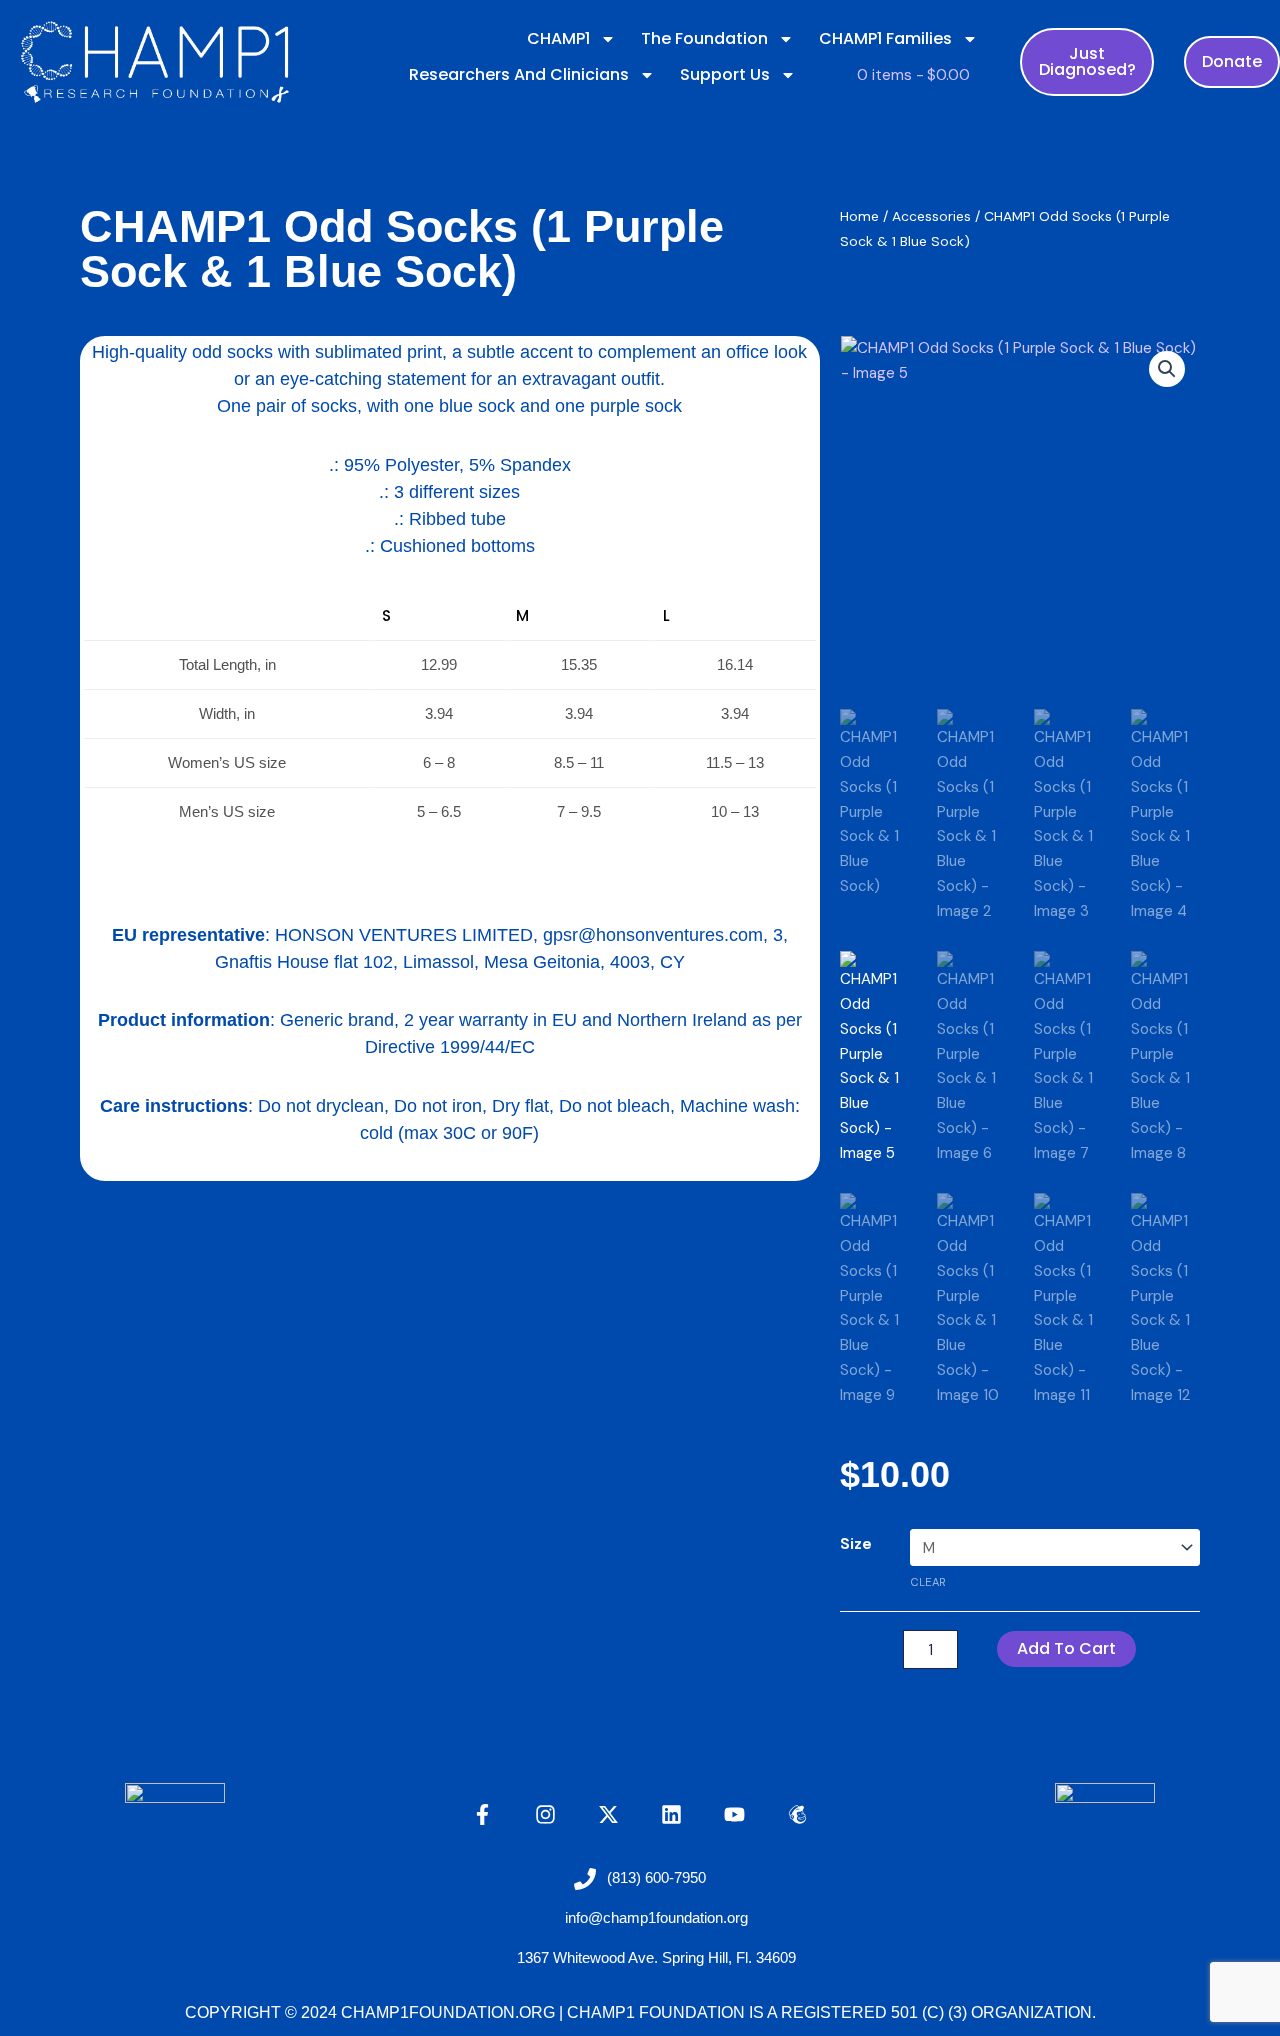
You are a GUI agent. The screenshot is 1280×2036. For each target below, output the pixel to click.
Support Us (725, 74)
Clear (928, 1582)
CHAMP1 (558, 38)
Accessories (931, 216)
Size (856, 1544)
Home (859, 216)
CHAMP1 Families (885, 38)
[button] (1167, 369)
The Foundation (704, 38)
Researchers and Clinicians (519, 74)
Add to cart (1066, 1648)
